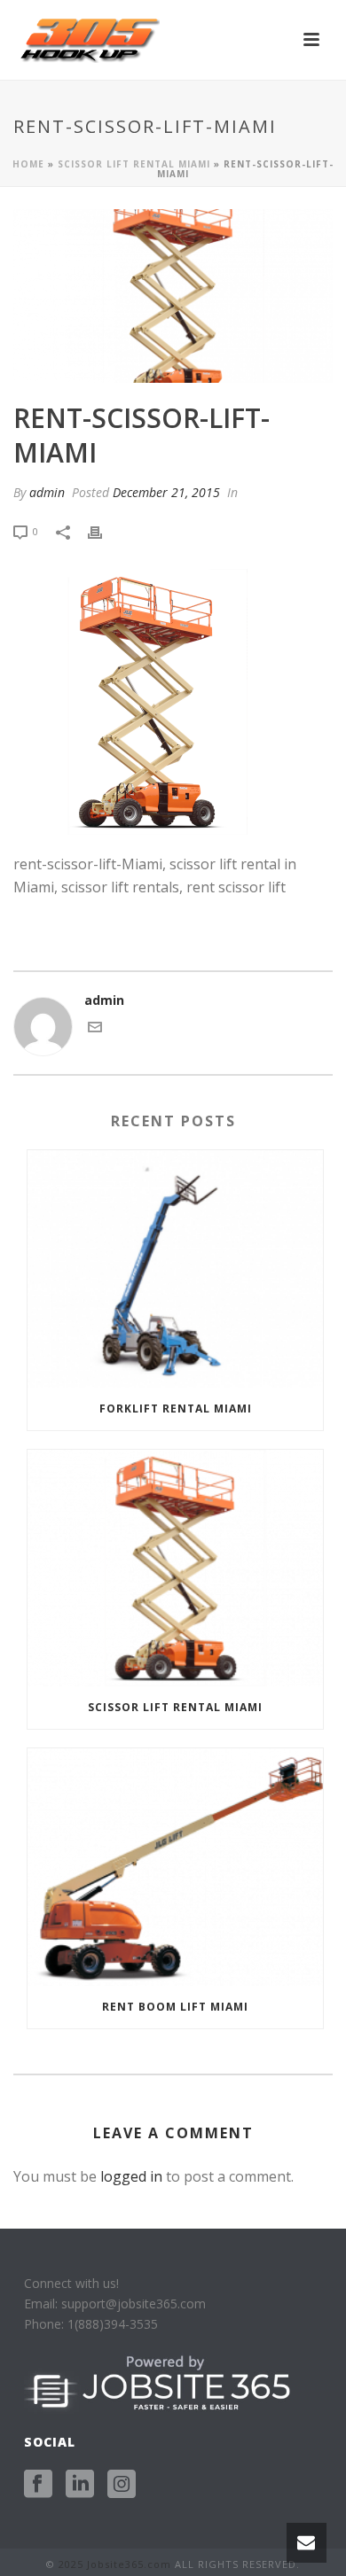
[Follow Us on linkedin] (80, 2485)
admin (47, 492)
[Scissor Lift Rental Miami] (175, 1568)
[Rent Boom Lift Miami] (175, 1867)
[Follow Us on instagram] (122, 2485)
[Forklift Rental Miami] (175, 1269)
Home (28, 164)
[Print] (104, 530)
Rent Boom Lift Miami (175, 2007)
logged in (131, 2176)
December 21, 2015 (166, 492)
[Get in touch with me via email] (95, 1029)
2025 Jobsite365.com (115, 2564)
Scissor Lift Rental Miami (134, 164)
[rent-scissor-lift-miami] (173, 296)
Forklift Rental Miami (176, 1409)
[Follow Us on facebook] (38, 2485)
